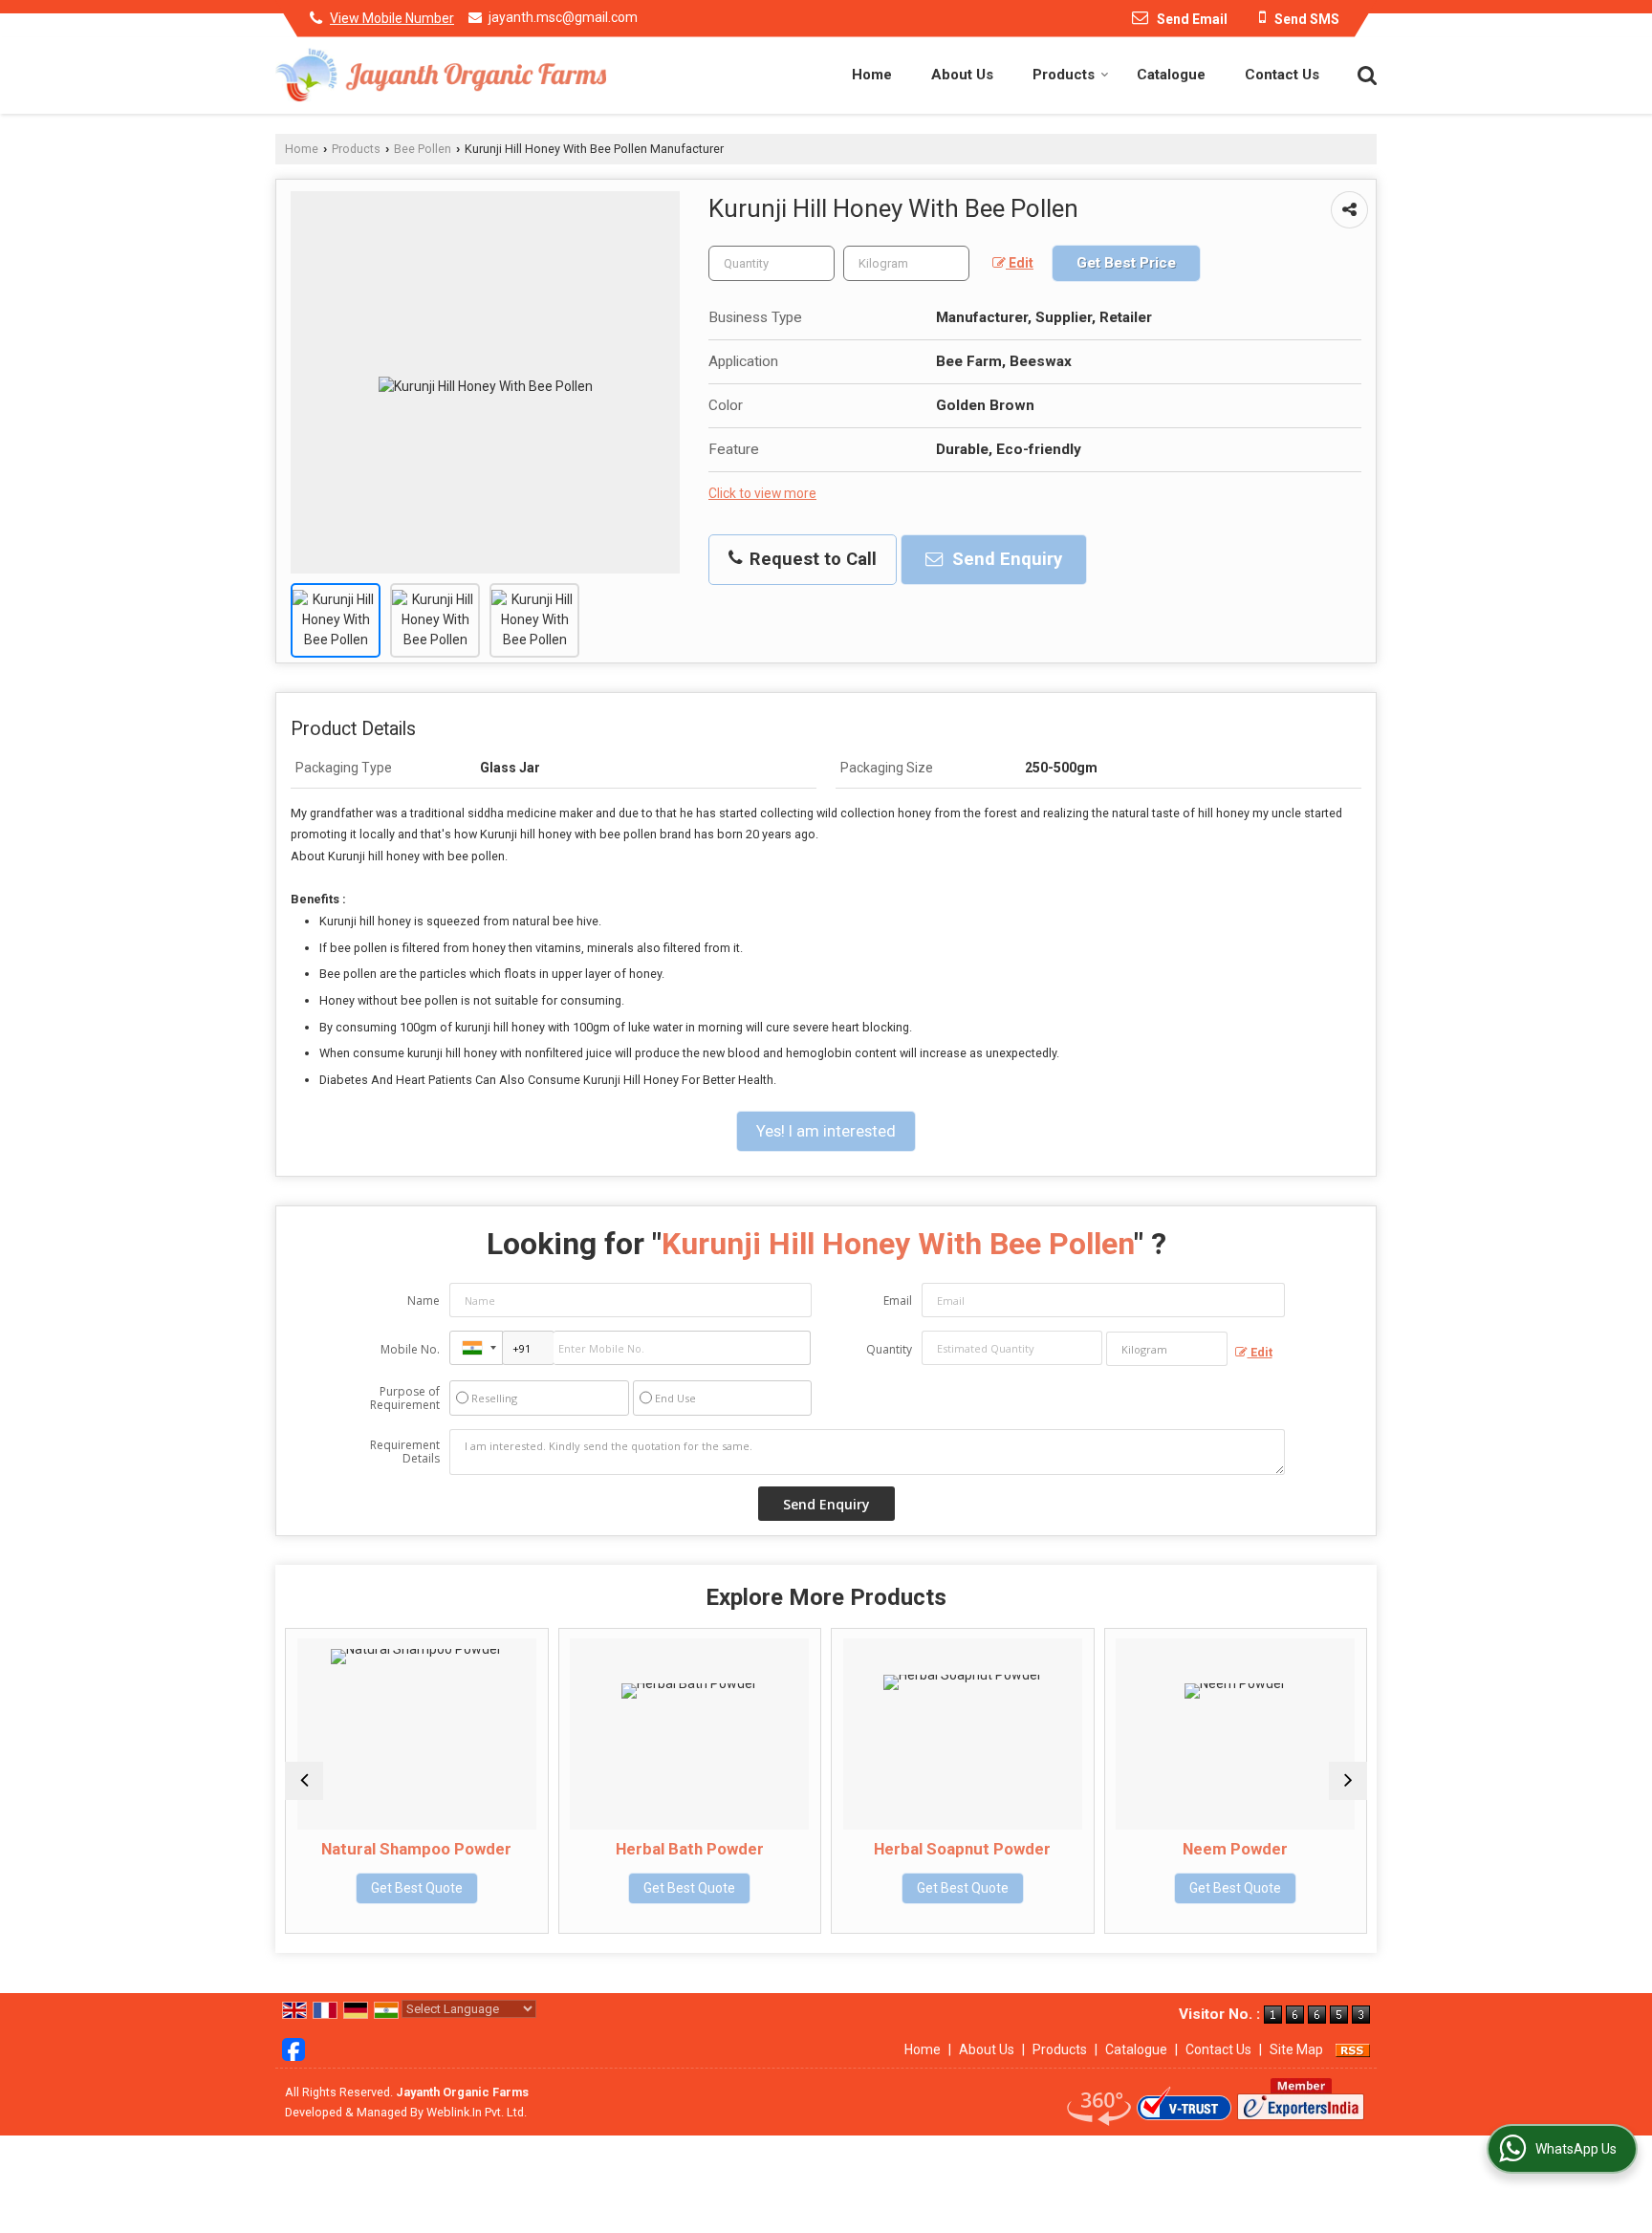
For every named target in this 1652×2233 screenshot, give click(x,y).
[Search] (1365, 74)
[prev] (304, 1781)
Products (1064, 75)
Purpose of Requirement (405, 1398)
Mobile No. (410, 1349)
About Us (962, 75)
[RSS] (1353, 2049)
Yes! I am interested (826, 1131)
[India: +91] (476, 1348)
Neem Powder (1235, 1849)
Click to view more (762, 493)
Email (898, 1301)
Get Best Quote (417, 1888)
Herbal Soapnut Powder (962, 1849)
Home (872, 75)
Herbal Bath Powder (690, 1849)
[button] (392, 18)
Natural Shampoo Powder (416, 1849)
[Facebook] (293, 2049)
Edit (1020, 263)
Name (424, 1301)
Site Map (1296, 2049)
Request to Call (811, 559)
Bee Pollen (423, 149)
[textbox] (906, 263)
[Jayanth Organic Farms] (441, 75)
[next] (1348, 1781)
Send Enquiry (1005, 559)
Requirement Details (405, 1452)
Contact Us (1282, 75)
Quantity (889, 1349)
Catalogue (1171, 75)
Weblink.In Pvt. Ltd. (477, 2112)
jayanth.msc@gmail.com (563, 17)
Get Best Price (1126, 263)
